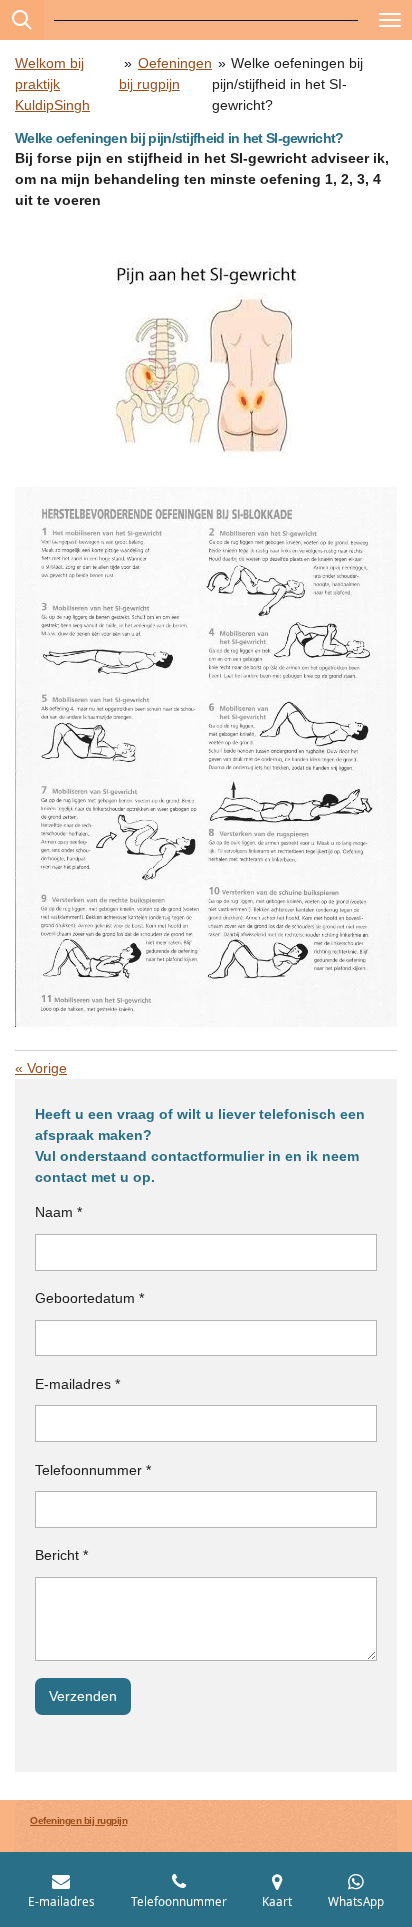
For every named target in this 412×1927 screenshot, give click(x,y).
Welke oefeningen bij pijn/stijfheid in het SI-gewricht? (287, 84)
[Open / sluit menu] (390, 20)
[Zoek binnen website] (22, 20)
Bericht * (61, 1555)
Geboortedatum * (89, 1298)
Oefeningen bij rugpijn (78, 1820)
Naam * (58, 1212)
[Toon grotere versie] (206, 363)
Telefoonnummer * (93, 1470)
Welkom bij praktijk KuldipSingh (52, 84)
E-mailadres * (77, 1384)
